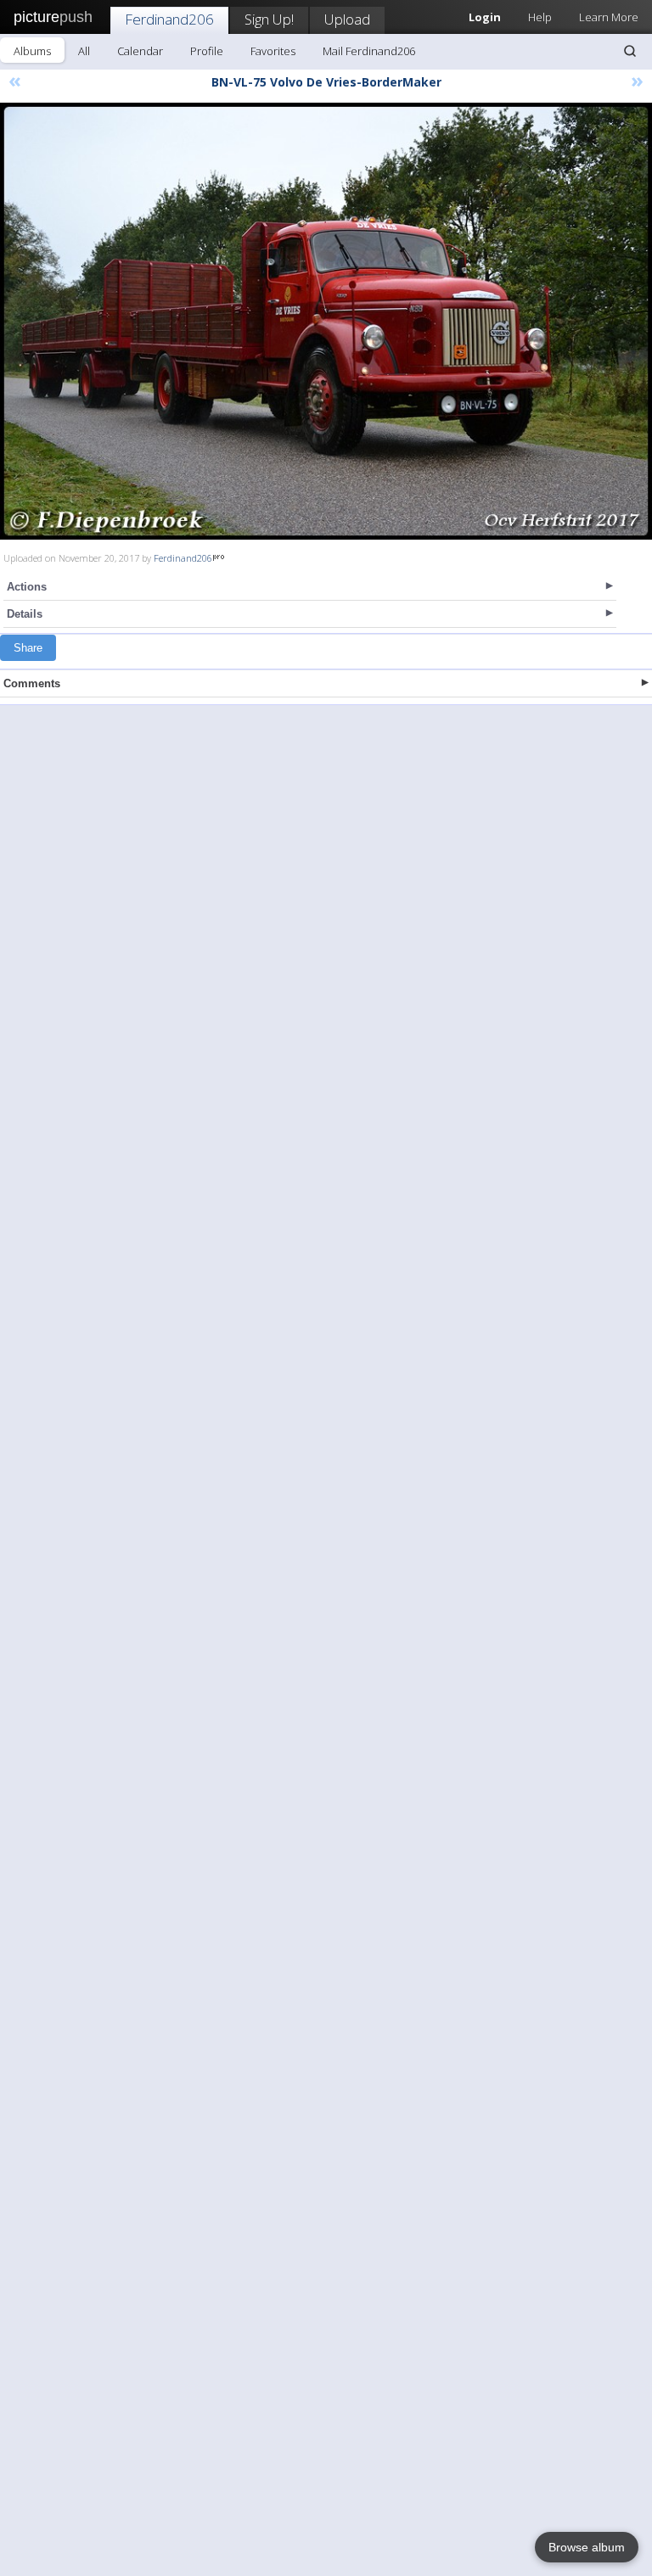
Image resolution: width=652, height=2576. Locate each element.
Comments (32, 683)
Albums (32, 51)
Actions (27, 587)
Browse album (587, 2547)
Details (25, 614)
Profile (207, 51)
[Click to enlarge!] (326, 321)
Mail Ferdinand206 (369, 51)
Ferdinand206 (169, 19)
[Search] (630, 51)
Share (28, 648)
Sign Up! (269, 19)
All (84, 51)
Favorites (273, 51)
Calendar (140, 51)
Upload (347, 19)
